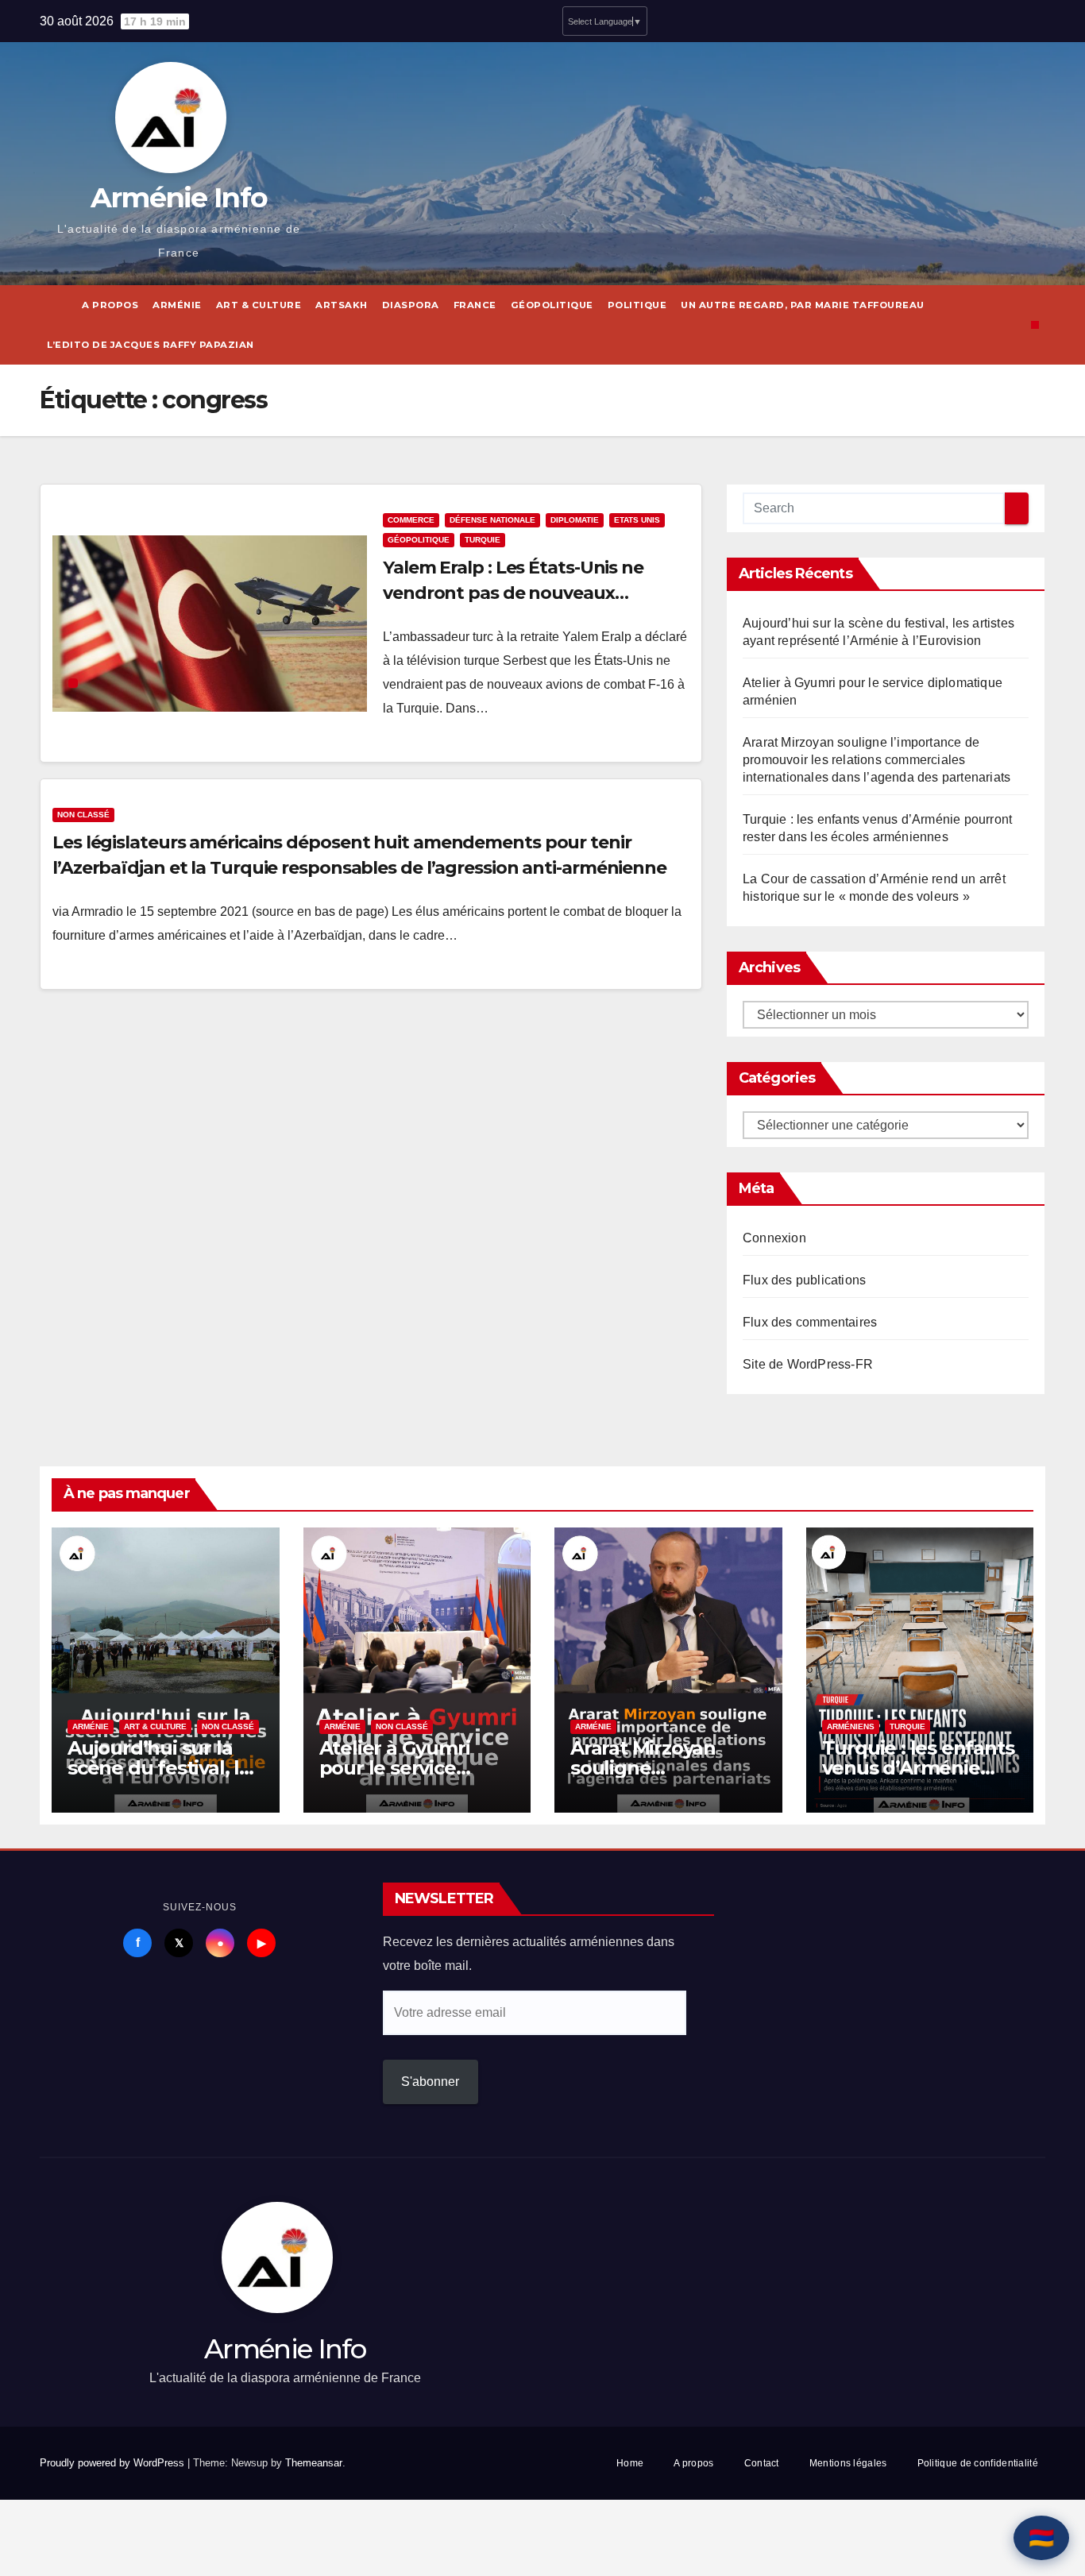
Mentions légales (848, 2463)
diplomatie (575, 520)
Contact (762, 2463)
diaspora (411, 305)
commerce (411, 520)
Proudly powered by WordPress (114, 2463)
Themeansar (314, 2463)
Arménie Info (179, 197)
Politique (637, 305)
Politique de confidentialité (978, 2463)
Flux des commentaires (810, 1322)
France (475, 305)
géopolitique (552, 305)
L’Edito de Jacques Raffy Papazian (151, 345)
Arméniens (851, 1726)
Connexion (774, 1238)
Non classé (83, 815)
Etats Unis (637, 520)
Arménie (177, 305)
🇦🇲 (1041, 2538)
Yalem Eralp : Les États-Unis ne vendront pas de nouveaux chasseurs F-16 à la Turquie (513, 593)
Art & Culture (259, 305)
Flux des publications (804, 1280)
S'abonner (430, 2082)
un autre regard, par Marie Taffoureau (803, 305)
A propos (110, 305)
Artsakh (342, 305)
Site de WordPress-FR (808, 1364)
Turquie (483, 540)
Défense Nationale (492, 520)
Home (630, 2463)
